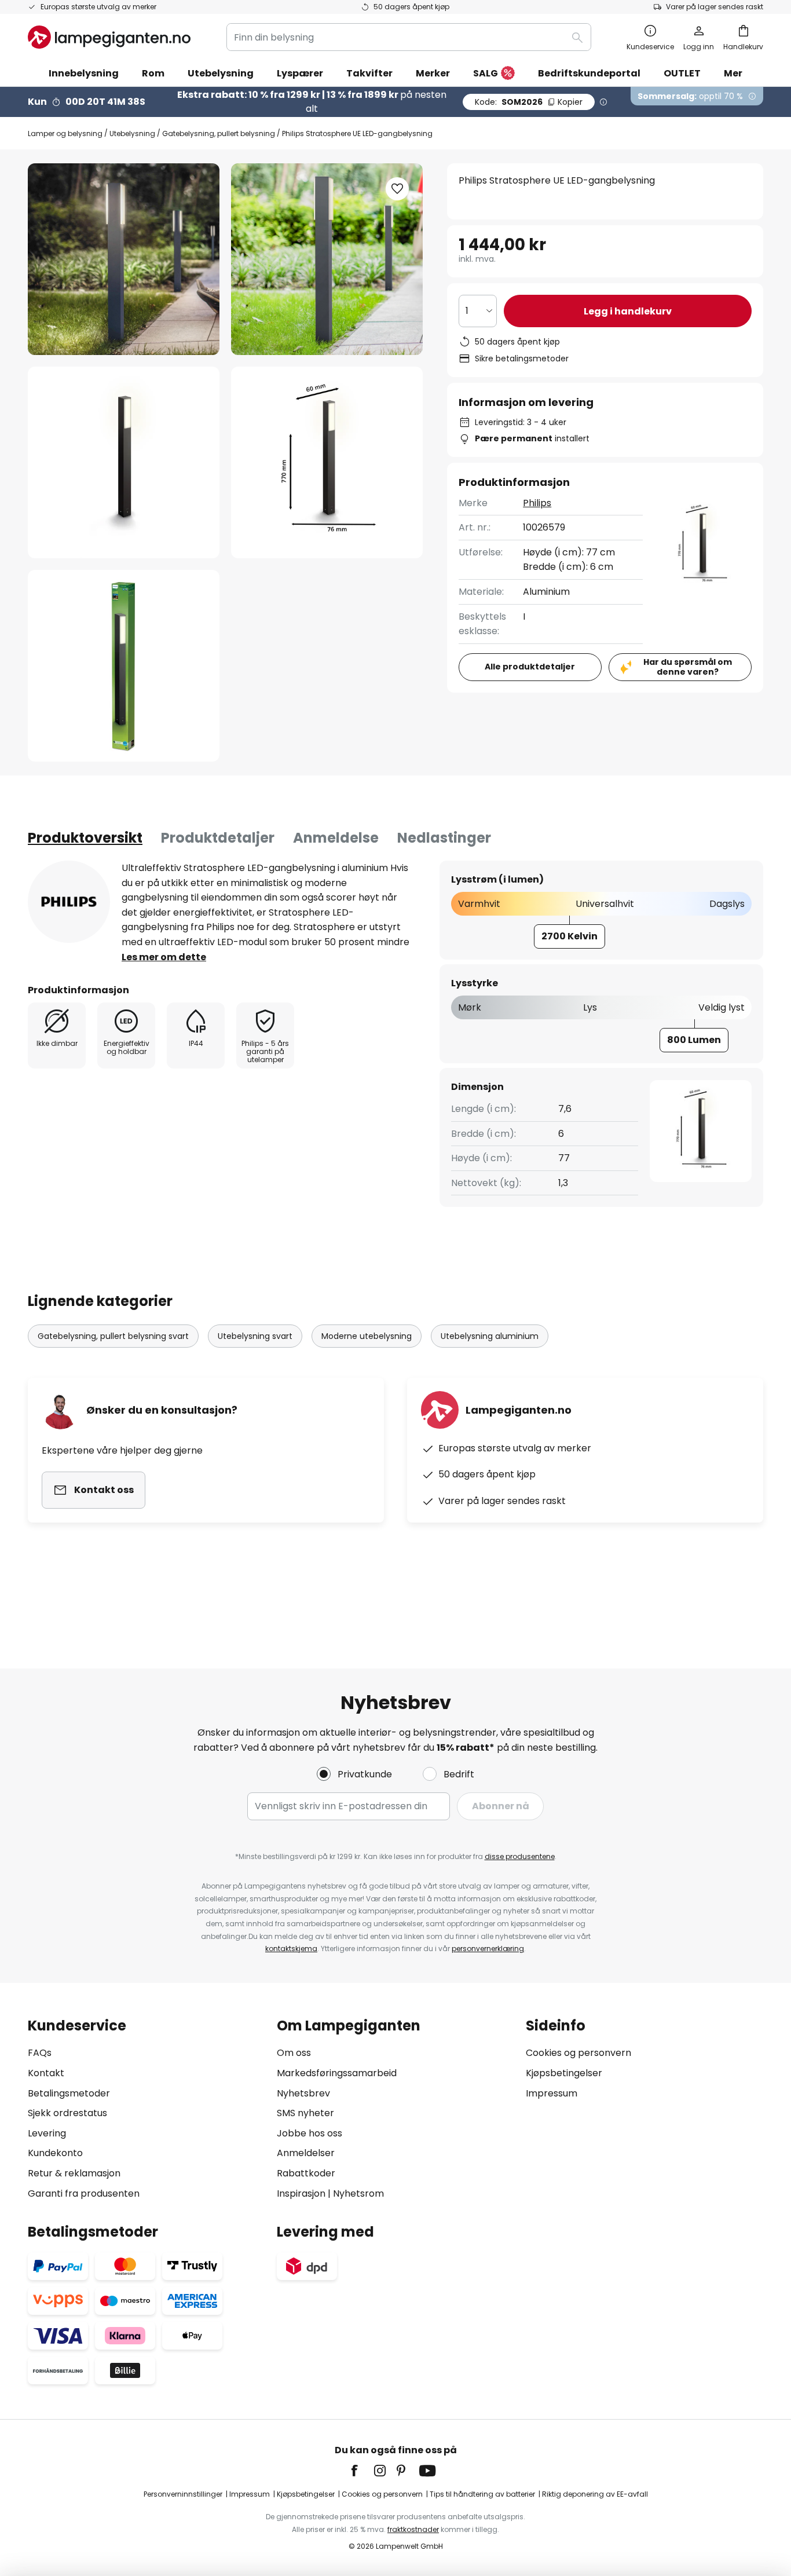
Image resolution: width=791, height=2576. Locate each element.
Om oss (294, 2053)
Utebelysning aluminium (490, 1336)
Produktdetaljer (218, 838)
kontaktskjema (291, 1949)
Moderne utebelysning (367, 1336)
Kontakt (46, 2073)
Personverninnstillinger (183, 2494)
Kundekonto (55, 2153)
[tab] (85, 838)
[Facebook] (362, 2471)
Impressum (552, 2093)
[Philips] (69, 902)
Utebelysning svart (255, 1336)
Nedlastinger (444, 838)
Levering (47, 2133)
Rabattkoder (306, 2173)
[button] (124, 462)
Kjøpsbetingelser (564, 2073)
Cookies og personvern (578, 2053)
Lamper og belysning (65, 133)
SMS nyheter (305, 2113)
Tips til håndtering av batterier (482, 2494)
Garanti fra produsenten (84, 2193)
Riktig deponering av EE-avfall (595, 2494)
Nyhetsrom (358, 2193)
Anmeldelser (306, 2153)
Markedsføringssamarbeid (337, 2073)
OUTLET (682, 73)
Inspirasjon (301, 2193)
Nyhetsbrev (303, 2093)
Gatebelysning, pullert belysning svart (113, 1336)
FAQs (40, 2053)
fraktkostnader (413, 2529)
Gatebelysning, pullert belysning (219, 133)
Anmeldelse (336, 838)
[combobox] (409, 37)
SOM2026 (529, 102)
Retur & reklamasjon (74, 2173)
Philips (537, 503)
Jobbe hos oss (310, 2133)
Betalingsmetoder (69, 2093)
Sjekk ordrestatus (67, 2113)
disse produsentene (520, 1856)
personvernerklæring (488, 1949)
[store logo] (109, 37)
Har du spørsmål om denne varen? (688, 667)
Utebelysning (132, 133)
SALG (486, 73)
